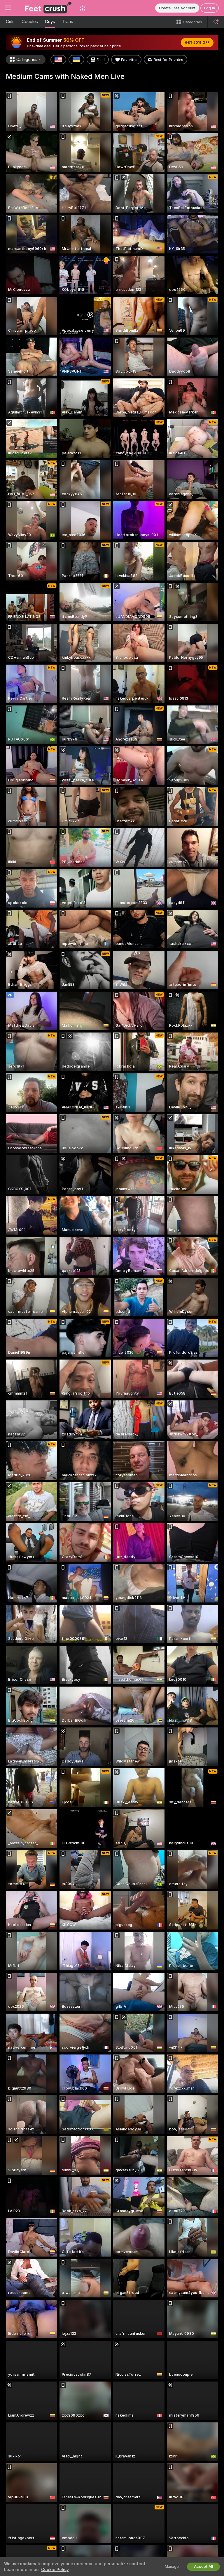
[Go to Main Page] (45, 8)
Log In (210, 8)
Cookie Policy (55, 2570)
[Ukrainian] (76, 60)
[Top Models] (83, 8)
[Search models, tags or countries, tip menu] (216, 22)
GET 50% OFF (197, 43)
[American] (58, 60)
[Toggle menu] (8, 8)
